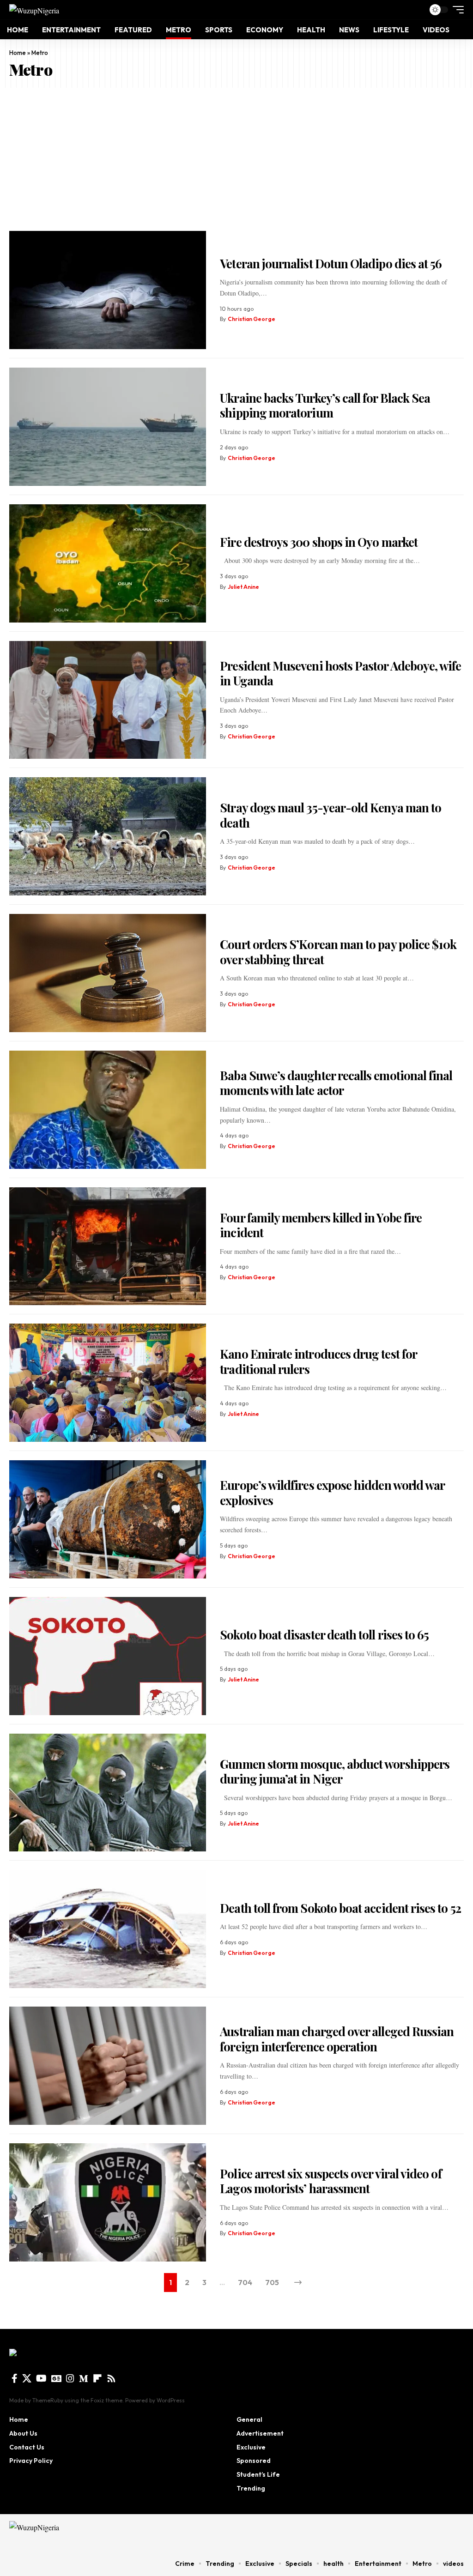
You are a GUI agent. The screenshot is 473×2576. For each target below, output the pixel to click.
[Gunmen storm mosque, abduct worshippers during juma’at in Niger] (108, 1793)
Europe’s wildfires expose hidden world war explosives (332, 1493)
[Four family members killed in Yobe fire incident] (108, 1246)
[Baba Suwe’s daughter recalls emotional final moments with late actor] (108, 1110)
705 (272, 2282)
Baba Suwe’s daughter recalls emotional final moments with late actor (336, 1083)
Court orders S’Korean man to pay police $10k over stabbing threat (338, 952)
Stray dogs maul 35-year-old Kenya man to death (330, 815)
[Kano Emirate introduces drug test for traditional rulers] (108, 1383)
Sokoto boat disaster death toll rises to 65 (324, 1635)
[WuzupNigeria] (34, 10)
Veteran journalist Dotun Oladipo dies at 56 (331, 263)
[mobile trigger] (456, 10)
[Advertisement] (236, 157)
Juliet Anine (243, 587)
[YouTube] (41, 2378)
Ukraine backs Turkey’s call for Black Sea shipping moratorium (325, 405)
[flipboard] (97, 2378)
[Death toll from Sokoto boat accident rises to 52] (108, 1929)
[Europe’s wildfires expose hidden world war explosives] (108, 1519)
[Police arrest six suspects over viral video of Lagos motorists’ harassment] (108, 2202)
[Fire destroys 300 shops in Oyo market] (108, 563)
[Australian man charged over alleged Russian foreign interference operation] (108, 2066)
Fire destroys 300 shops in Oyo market (319, 542)
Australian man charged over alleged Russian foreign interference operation (337, 2039)
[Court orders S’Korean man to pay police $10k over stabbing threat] (108, 973)
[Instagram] (70, 2378)
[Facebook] (15, 2378)
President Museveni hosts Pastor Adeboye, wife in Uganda (340, 673)
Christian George (252, 319)
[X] (27, 2378)
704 (245, 2282)
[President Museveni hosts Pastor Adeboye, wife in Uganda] (108, 700)
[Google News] (56, 2378)
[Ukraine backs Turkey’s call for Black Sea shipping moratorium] (108, 427)
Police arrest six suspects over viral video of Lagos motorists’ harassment (330, 2181)
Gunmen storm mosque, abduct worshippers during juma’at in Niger (335, 1772)
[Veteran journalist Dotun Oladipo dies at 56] (108, 290)
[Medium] (84, 2378)
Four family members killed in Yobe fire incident (321, 1225)
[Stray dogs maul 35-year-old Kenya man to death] (108, 836)
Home (18, 53)
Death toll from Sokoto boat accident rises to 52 (340, 1908)
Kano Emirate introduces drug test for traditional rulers (318, 1361)
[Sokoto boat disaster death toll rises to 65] (108, 1656)
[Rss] (111, 2378)
